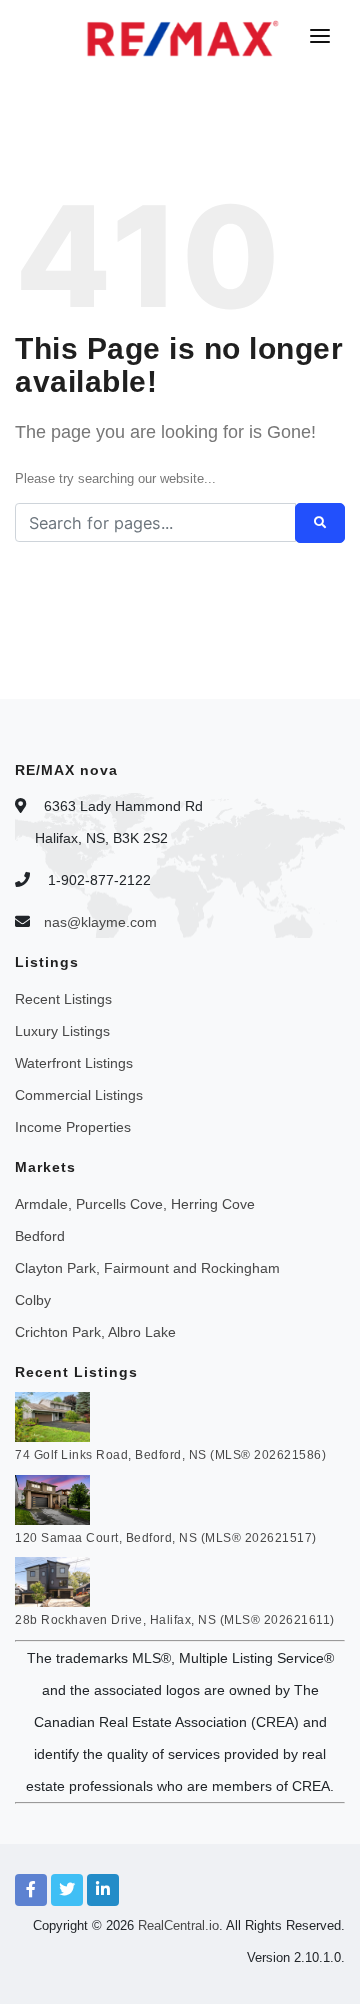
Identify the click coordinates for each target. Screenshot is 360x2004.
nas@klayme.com (100, 922)
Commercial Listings (79, 1095)
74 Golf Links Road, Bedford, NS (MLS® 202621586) (170, 1455)
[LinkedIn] (103, 1890)
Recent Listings (63, 999)
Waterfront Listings (74, 1063)
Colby (33, 1300)
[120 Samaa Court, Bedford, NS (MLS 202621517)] (52, 1498)
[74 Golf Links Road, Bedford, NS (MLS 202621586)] (52, 1416)
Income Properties (73, 1127)
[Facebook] (31, 1890)
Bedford (40, 1236)
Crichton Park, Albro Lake (95, 1332)
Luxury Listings (62, 1031)
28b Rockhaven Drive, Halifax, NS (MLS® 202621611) (175, 1620)
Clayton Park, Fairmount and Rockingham (147, 1268)
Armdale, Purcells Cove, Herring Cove (135, 1204)
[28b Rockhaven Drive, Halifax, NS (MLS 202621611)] (52, 1581)
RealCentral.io (178, 1925)
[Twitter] (67, 1890)
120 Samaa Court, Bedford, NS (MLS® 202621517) (166, 1538)
